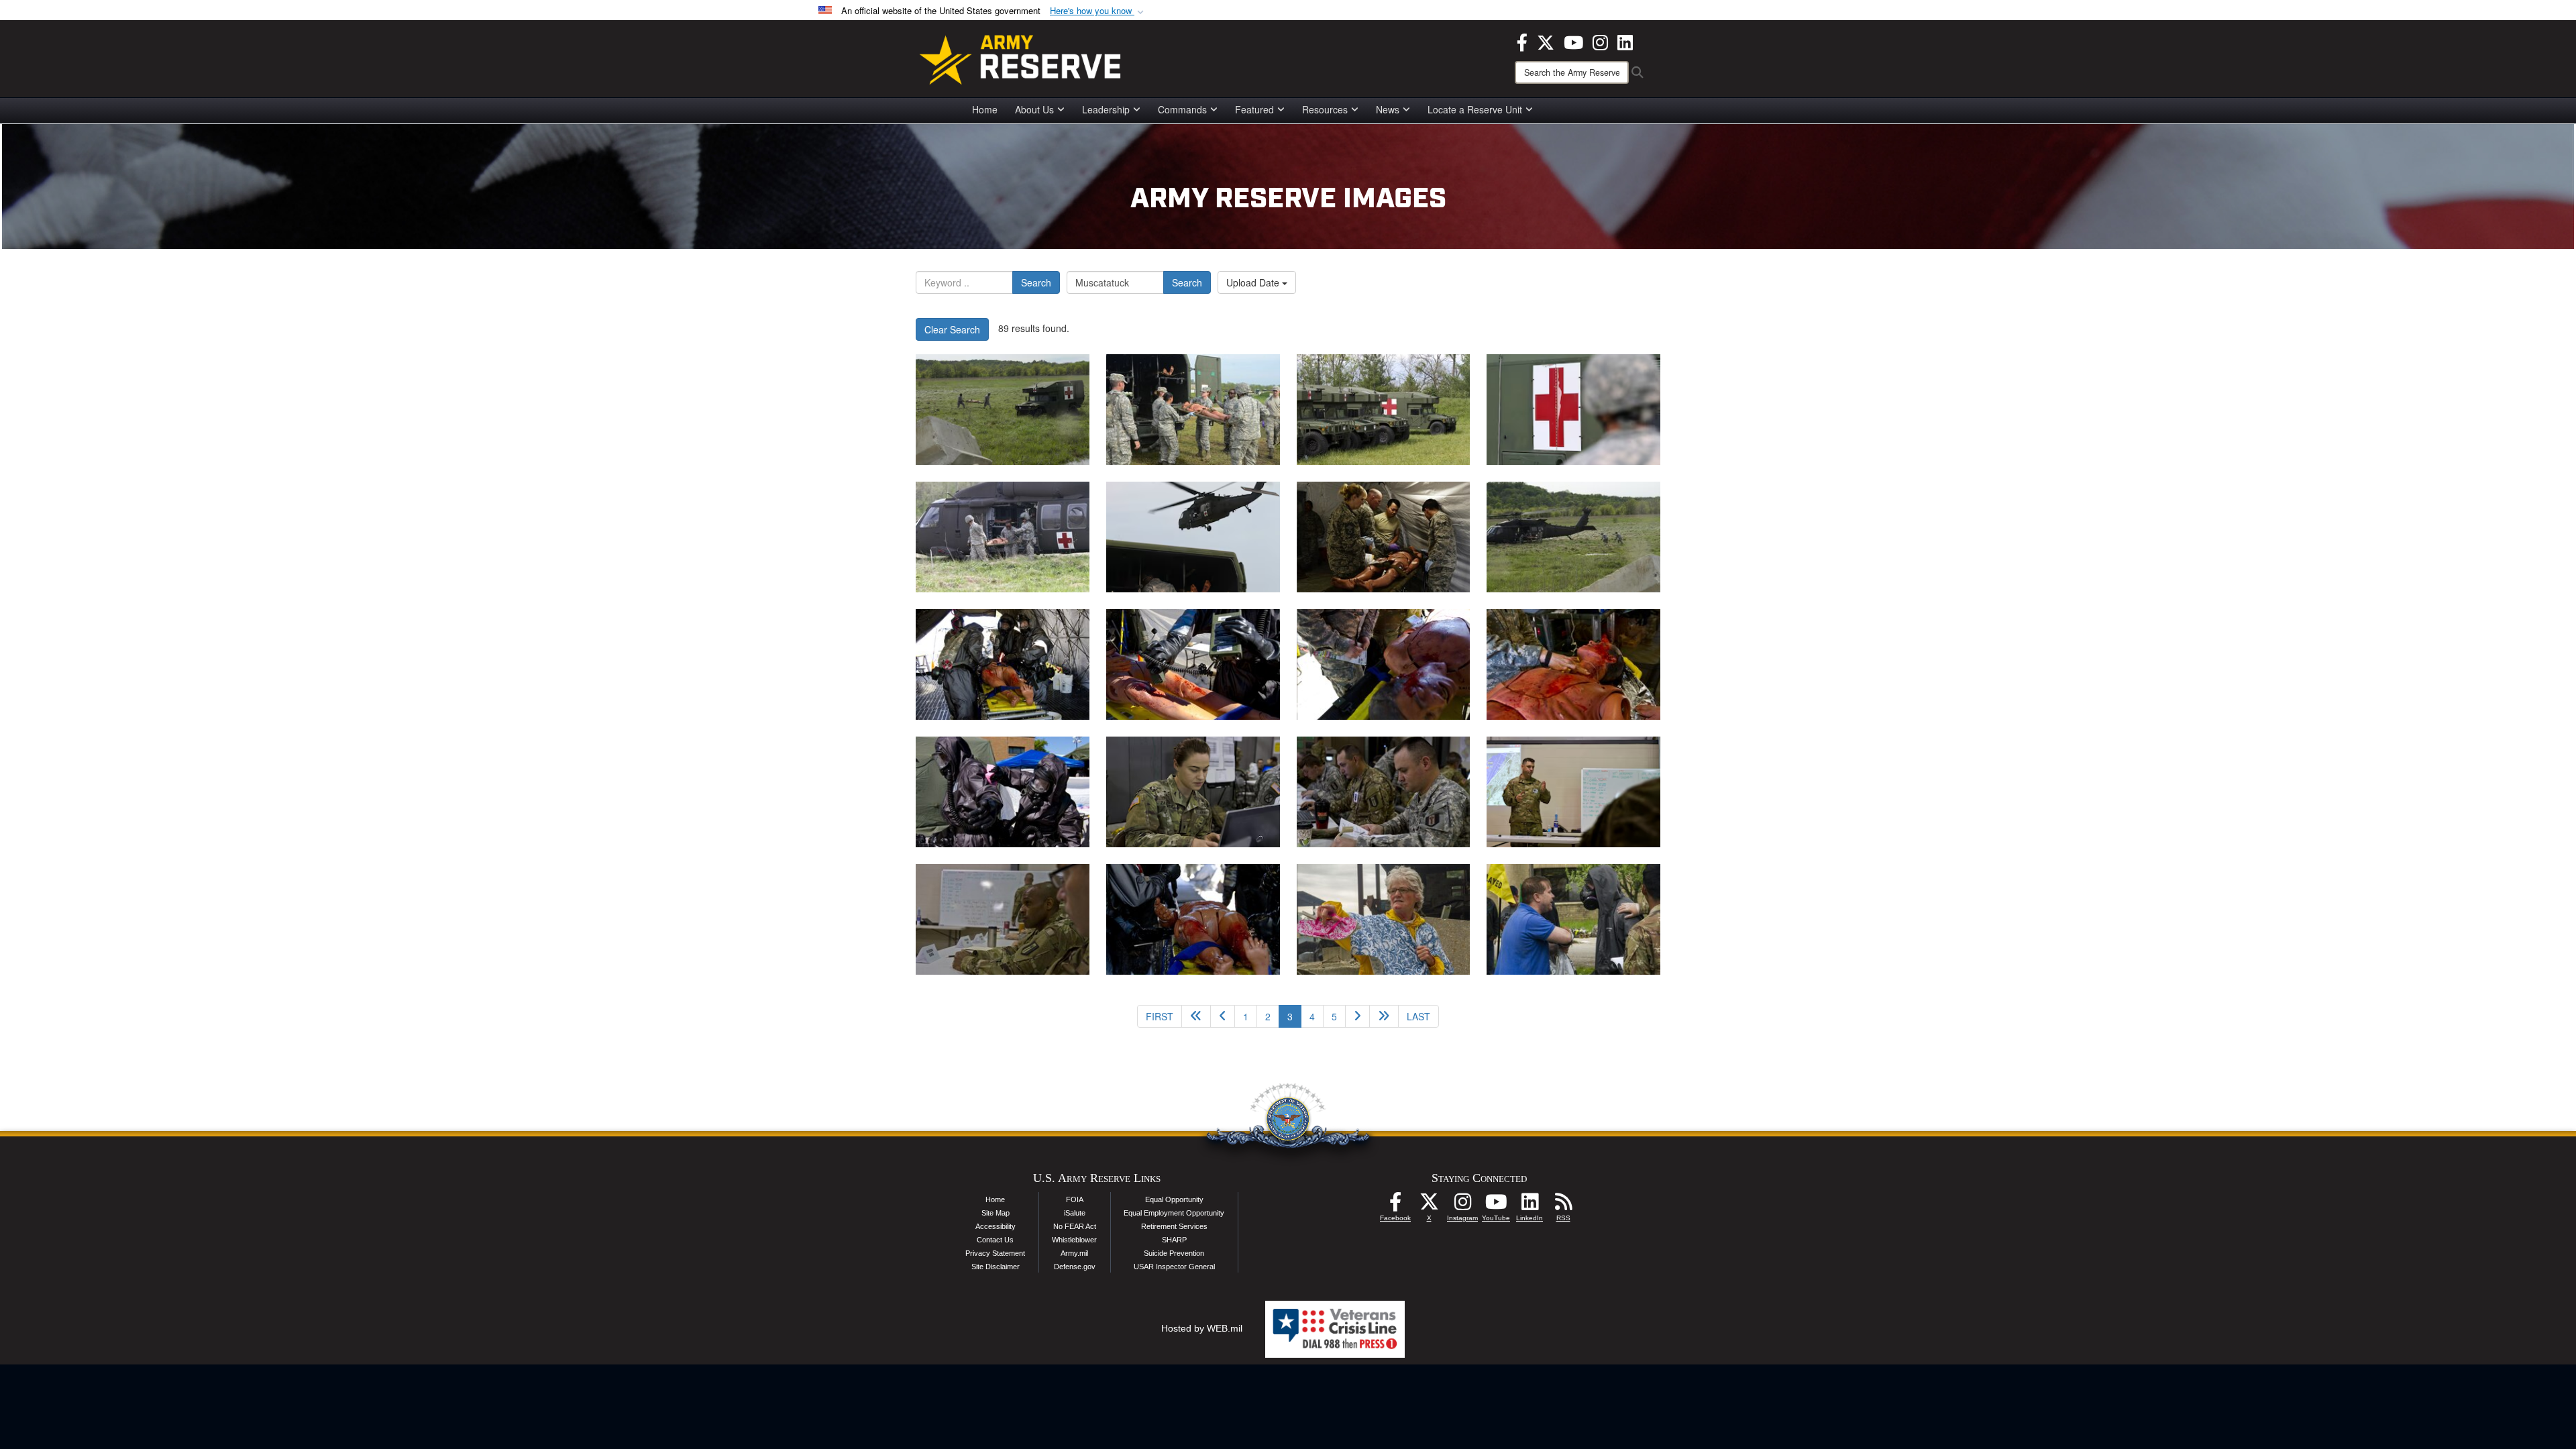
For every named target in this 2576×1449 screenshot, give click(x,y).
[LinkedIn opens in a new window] (1625, 41)
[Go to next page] (1357, 1016)
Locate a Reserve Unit (1475, 109)
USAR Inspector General (1174, 1267)
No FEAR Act (1075, 1226)
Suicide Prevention (1174, 1253)
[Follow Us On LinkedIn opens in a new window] (1529, 1205)
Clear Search (952, 329)
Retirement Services (1174, 1226)
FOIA (1075, 1199)
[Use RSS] (1563, 1205)
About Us (1034, 109)
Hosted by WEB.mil (1202, 1328)
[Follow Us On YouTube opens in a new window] (1496, 1205)
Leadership (1106, 109)
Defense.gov (1075, 1267)
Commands (1182, 109)
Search (1036, 282)
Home (985, 109)
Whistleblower (1074, 1240)
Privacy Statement (995, 1253)
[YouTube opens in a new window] (1573, 41)
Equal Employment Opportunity (1174, 1213)
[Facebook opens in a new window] (1522, 41)
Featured (1254, 109)
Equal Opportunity (1174, 1199)
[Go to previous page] (1223, 1016)
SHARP (1174, 1240)
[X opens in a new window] (1546, 41)
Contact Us (995, 1240)
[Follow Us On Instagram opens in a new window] (1462, 1205)
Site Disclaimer (996, 1267)
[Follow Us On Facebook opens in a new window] (1395, 1205)
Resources (1325, 109)
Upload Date (1254, 282)
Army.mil (1074, 1253)
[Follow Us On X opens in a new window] (1429, 1205)
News (1388, 109)
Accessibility (996, 1226)
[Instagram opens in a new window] (1600, 41)
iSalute (1075, 1213)
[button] (1098, 11)
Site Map (996, 1213)
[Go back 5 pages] (1196, 1016)
